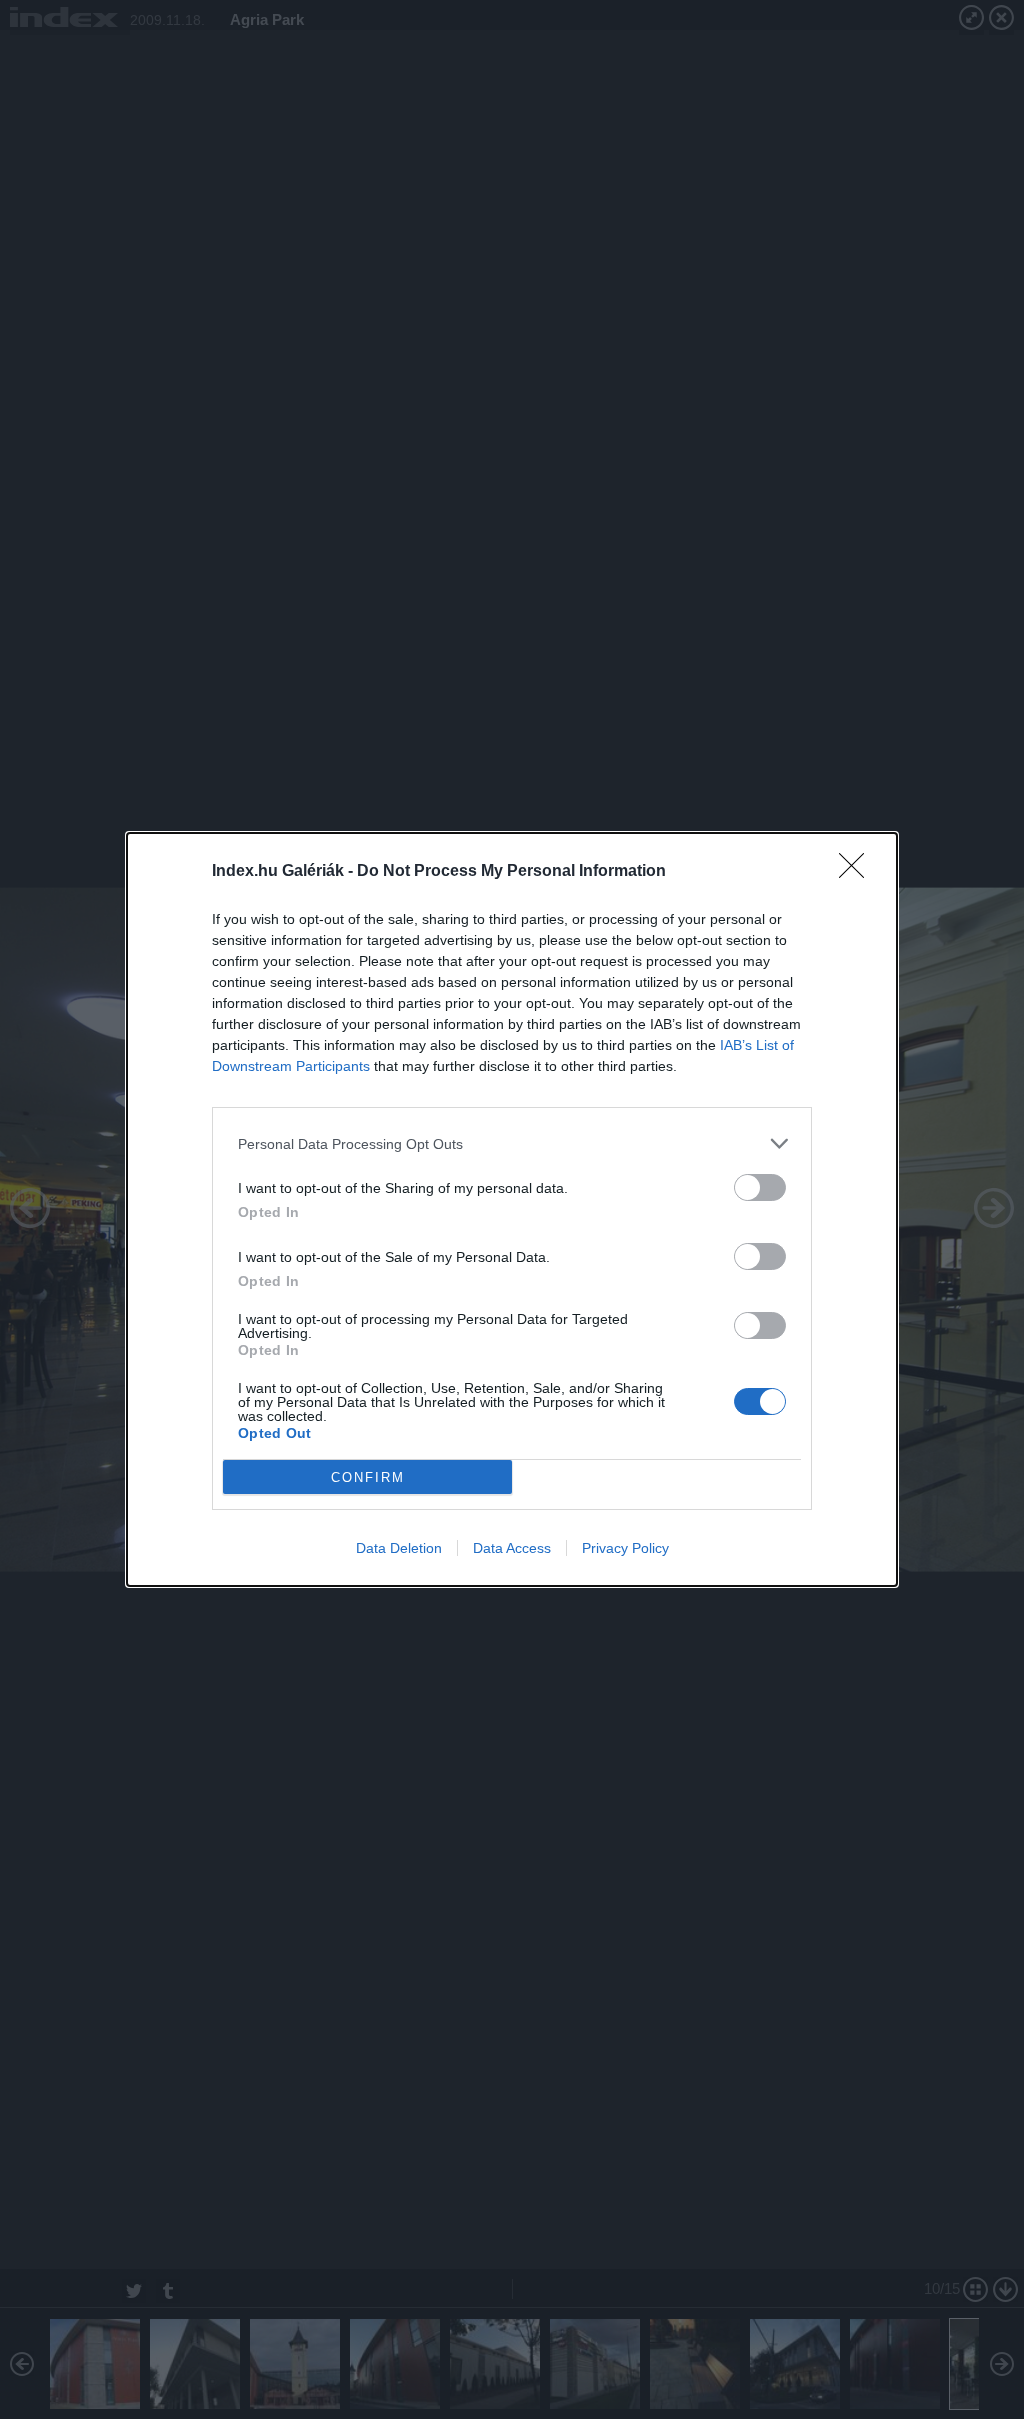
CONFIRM (368, 1477)
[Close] (858, 872)
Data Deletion (399, 1548)
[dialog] (512, 1209)
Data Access (512, 1548)
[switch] (760, 1187)
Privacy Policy (625, 1548)
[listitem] (512, 1143)
